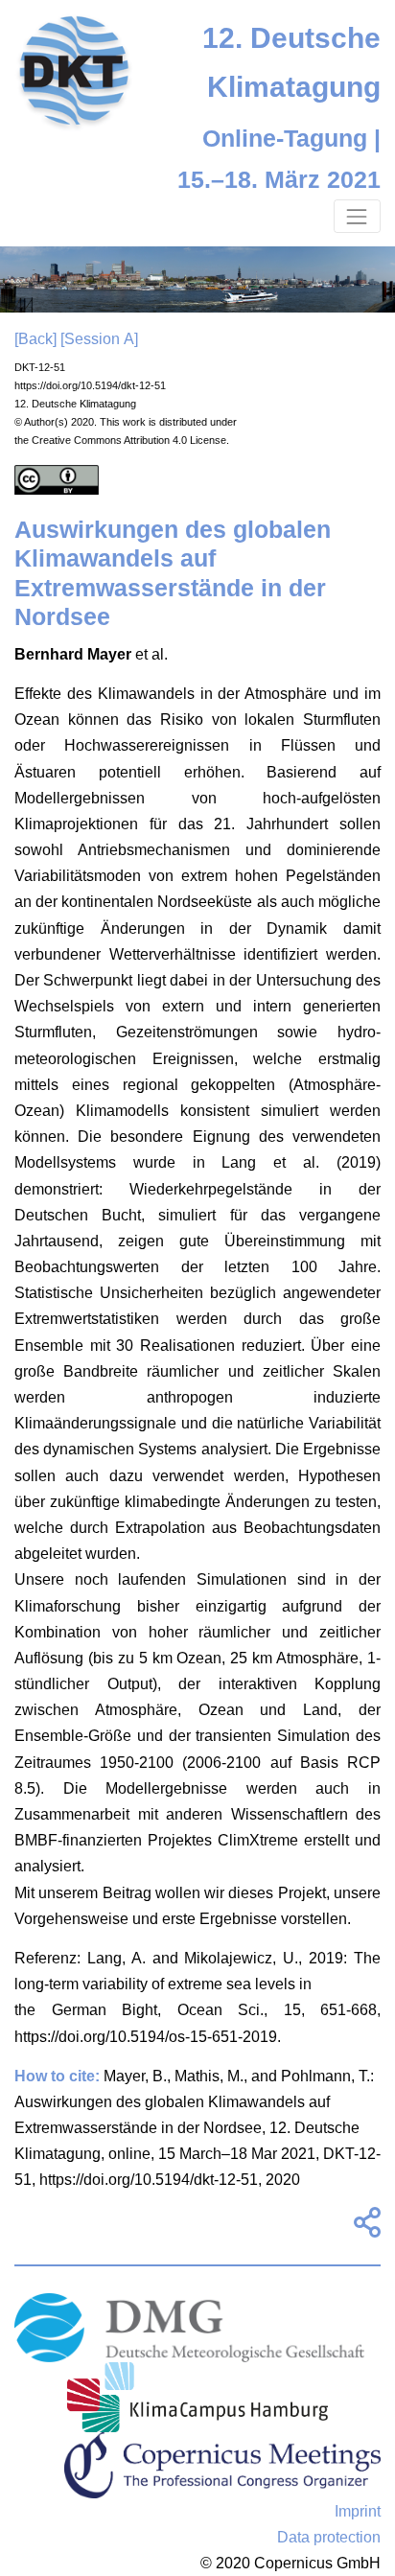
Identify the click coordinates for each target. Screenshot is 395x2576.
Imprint (358, 2511)
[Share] (364, 2228)
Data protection (329, 2537)
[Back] (35, 339)
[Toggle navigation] (357, 216)
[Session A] (99, 339)
